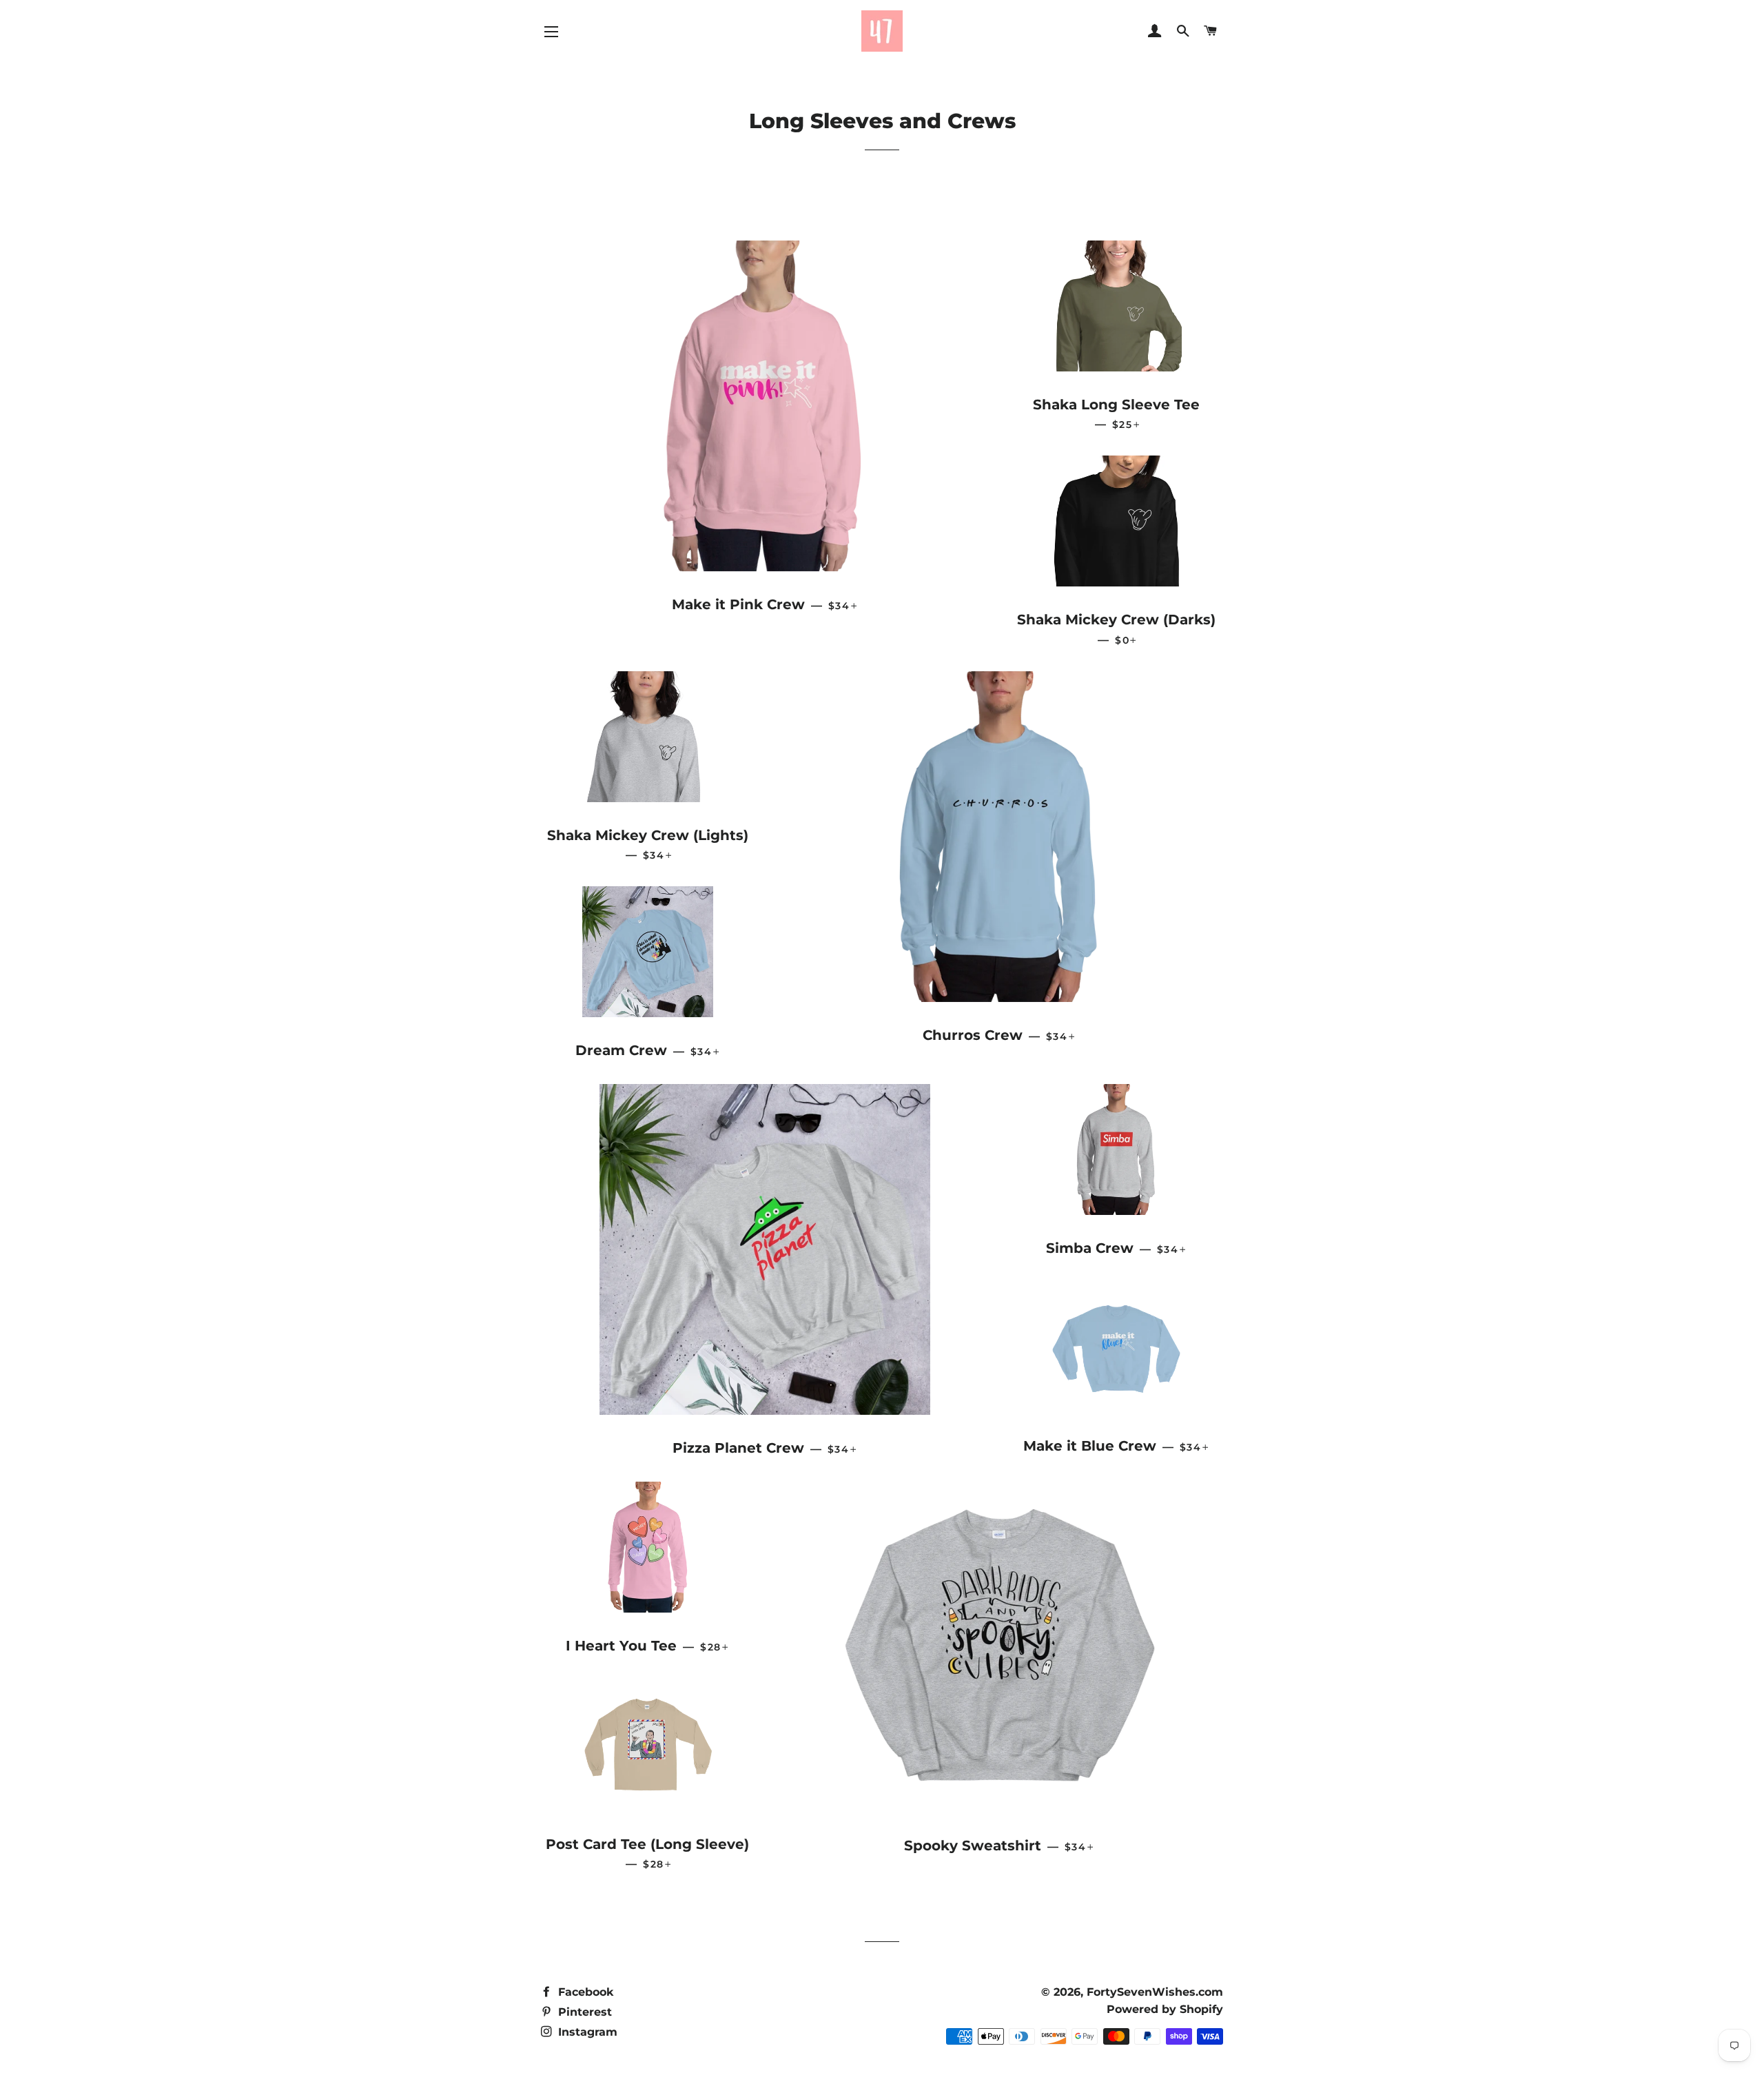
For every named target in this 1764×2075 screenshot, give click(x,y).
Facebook (584, 1992)
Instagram (586, 2032)
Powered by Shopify (1165, 2009)
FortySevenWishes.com (1155, 1992)
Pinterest (583, 2012)
